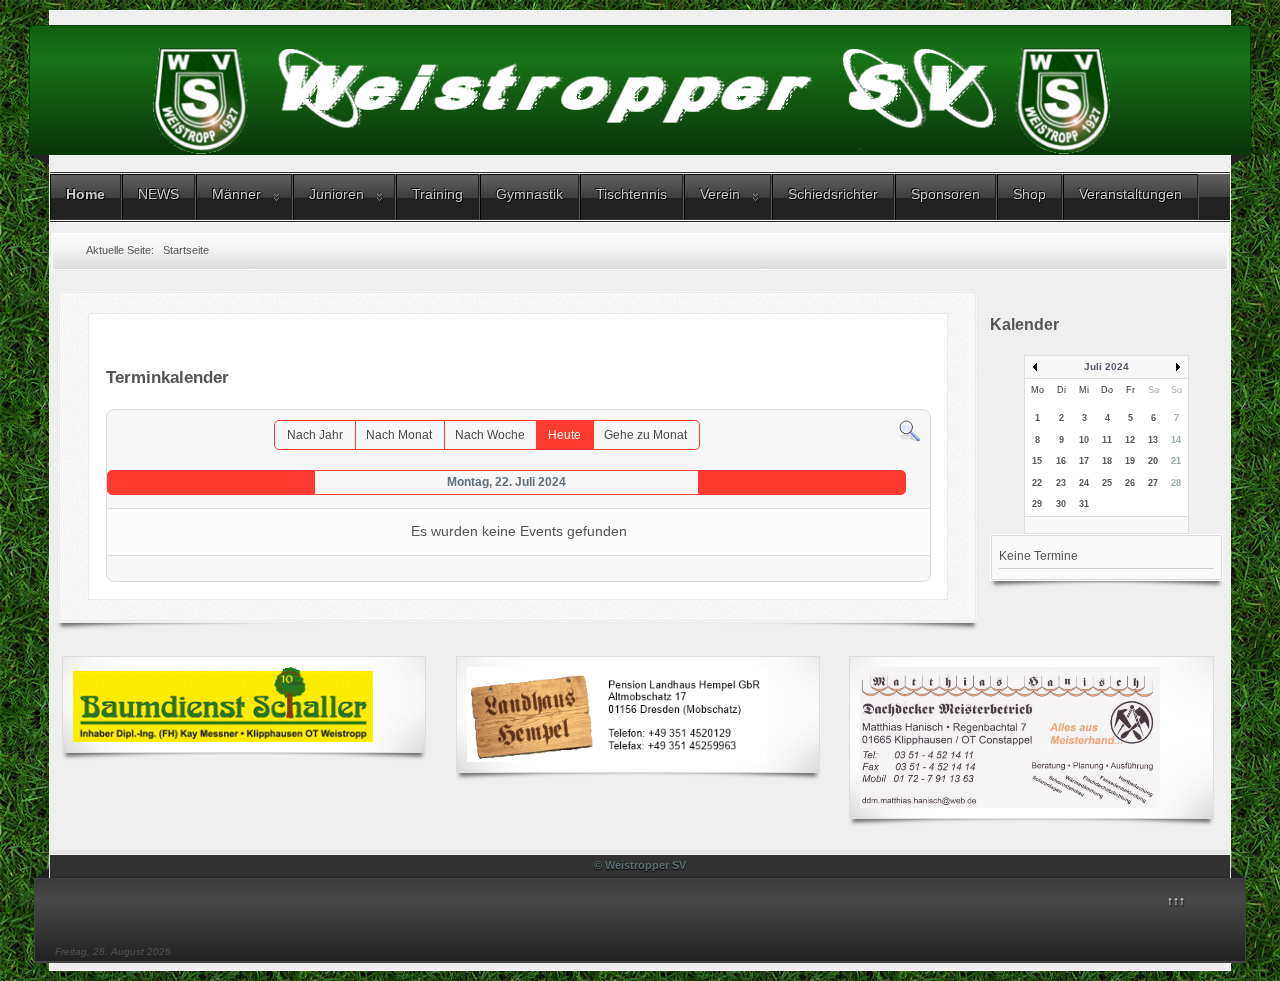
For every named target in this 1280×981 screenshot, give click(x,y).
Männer (236, 194)
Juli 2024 (1106, 366)
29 (1037, 504)
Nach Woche (490, 435)
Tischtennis (631, 194)
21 (1176, 461)
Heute (564, 435)
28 (1176, 483)
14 (1176, 440)
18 (1107, 461)
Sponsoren (945, 194)
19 (1130, 461)
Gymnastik (529, 194)
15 (1037, 461)
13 (1153, 440)
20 (1153, 461)
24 (1084, 483)
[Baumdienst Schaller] (223, 704)
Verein (720, 194)
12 (1130, 440)
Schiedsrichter (833, 194)
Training (437, 194)
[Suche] (909, 431)
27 (1153, 483)
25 (1107, 483)
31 (1084, 504)
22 (1037, 483)
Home (85, 194)
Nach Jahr (315, 435)
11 (1107, 440)
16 (1061, 461)
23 (1061, 483)
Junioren (336, 194)
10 (1084, 440)
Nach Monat (399, 435)
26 (1130, 483)
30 (1061, 504)
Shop (1029, 194)
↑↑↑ (1176, 901)
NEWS (158, 194)
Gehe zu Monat (645, 435)
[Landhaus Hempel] (617, 714)
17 (1084, 461)
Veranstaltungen (1130, 194)
